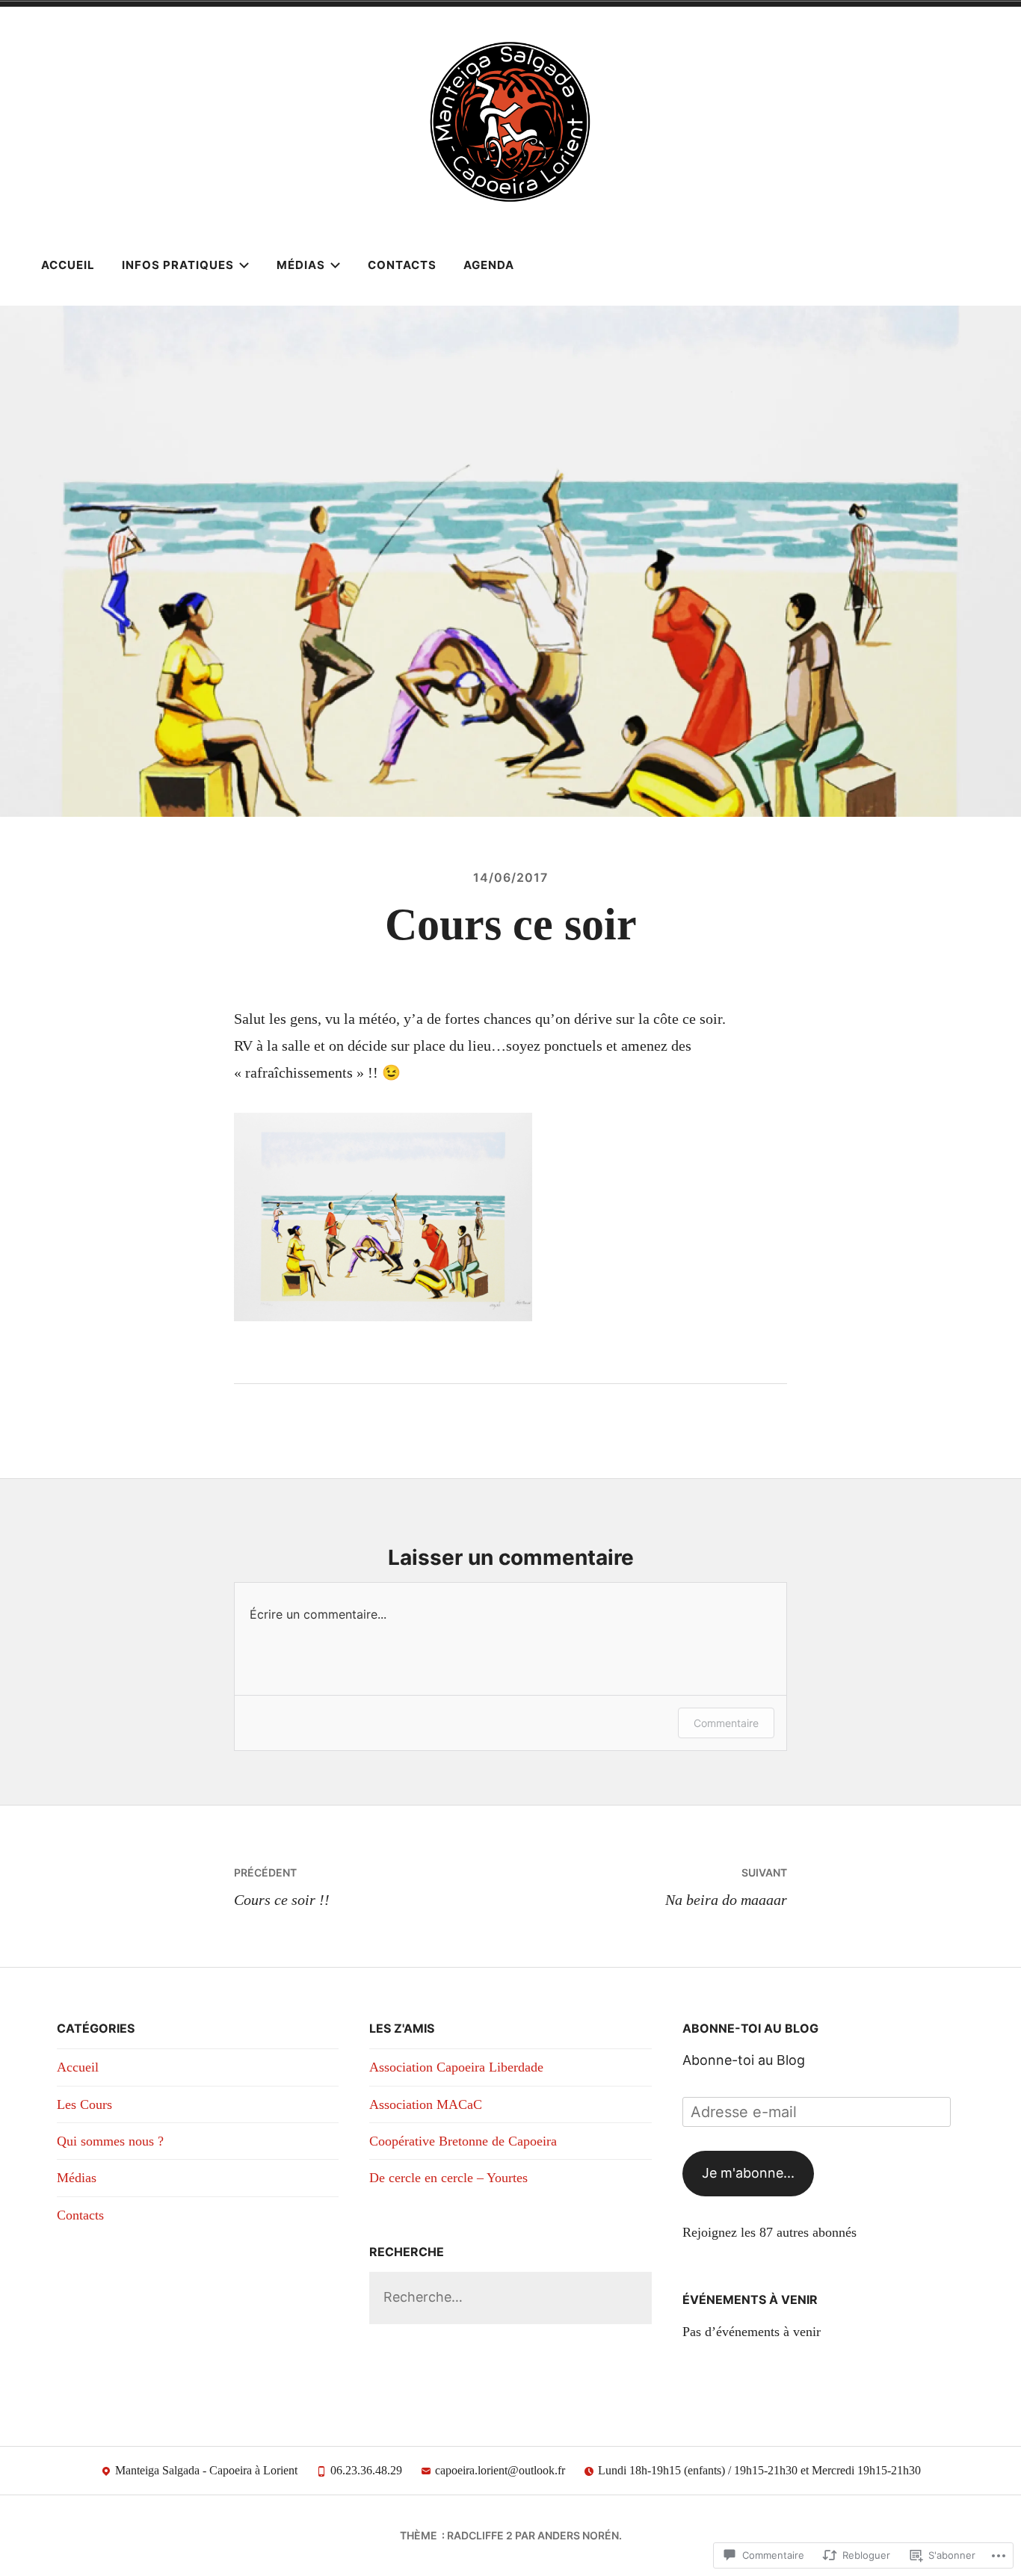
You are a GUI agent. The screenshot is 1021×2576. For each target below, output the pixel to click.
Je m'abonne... (748, 2173)
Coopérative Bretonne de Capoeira (463, 2141)
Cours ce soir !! (282, 1887)
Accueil (68, 265)
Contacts (402, 265)
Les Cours (84, 2104)
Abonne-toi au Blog (750, 2028)
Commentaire (726, 1723)
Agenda (489, 265)
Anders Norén (578, 2535)
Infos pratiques (178, 265)
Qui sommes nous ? (110, 2141)
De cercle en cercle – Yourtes (448, 2178)
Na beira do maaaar (726, 1887)
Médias (301, 265)
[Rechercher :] (510, 2297)
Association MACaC (426, 2104)
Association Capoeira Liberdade (456, 2067)
